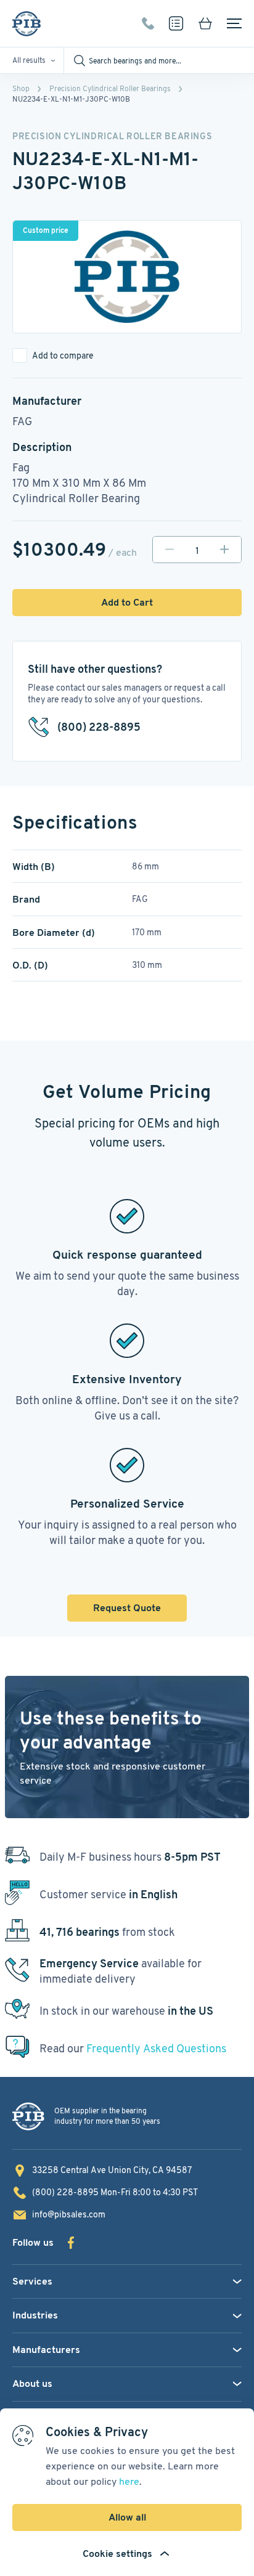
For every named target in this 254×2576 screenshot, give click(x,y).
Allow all (127, 2517)
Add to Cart (127, 602)
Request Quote (127, 1608)
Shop (21, 88)
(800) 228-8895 (148, 23)
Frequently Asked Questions (156, 2048)
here (129, 2481)
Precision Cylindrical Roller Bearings (110, 88)
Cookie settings (117, 2554)
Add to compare (63, 356)
